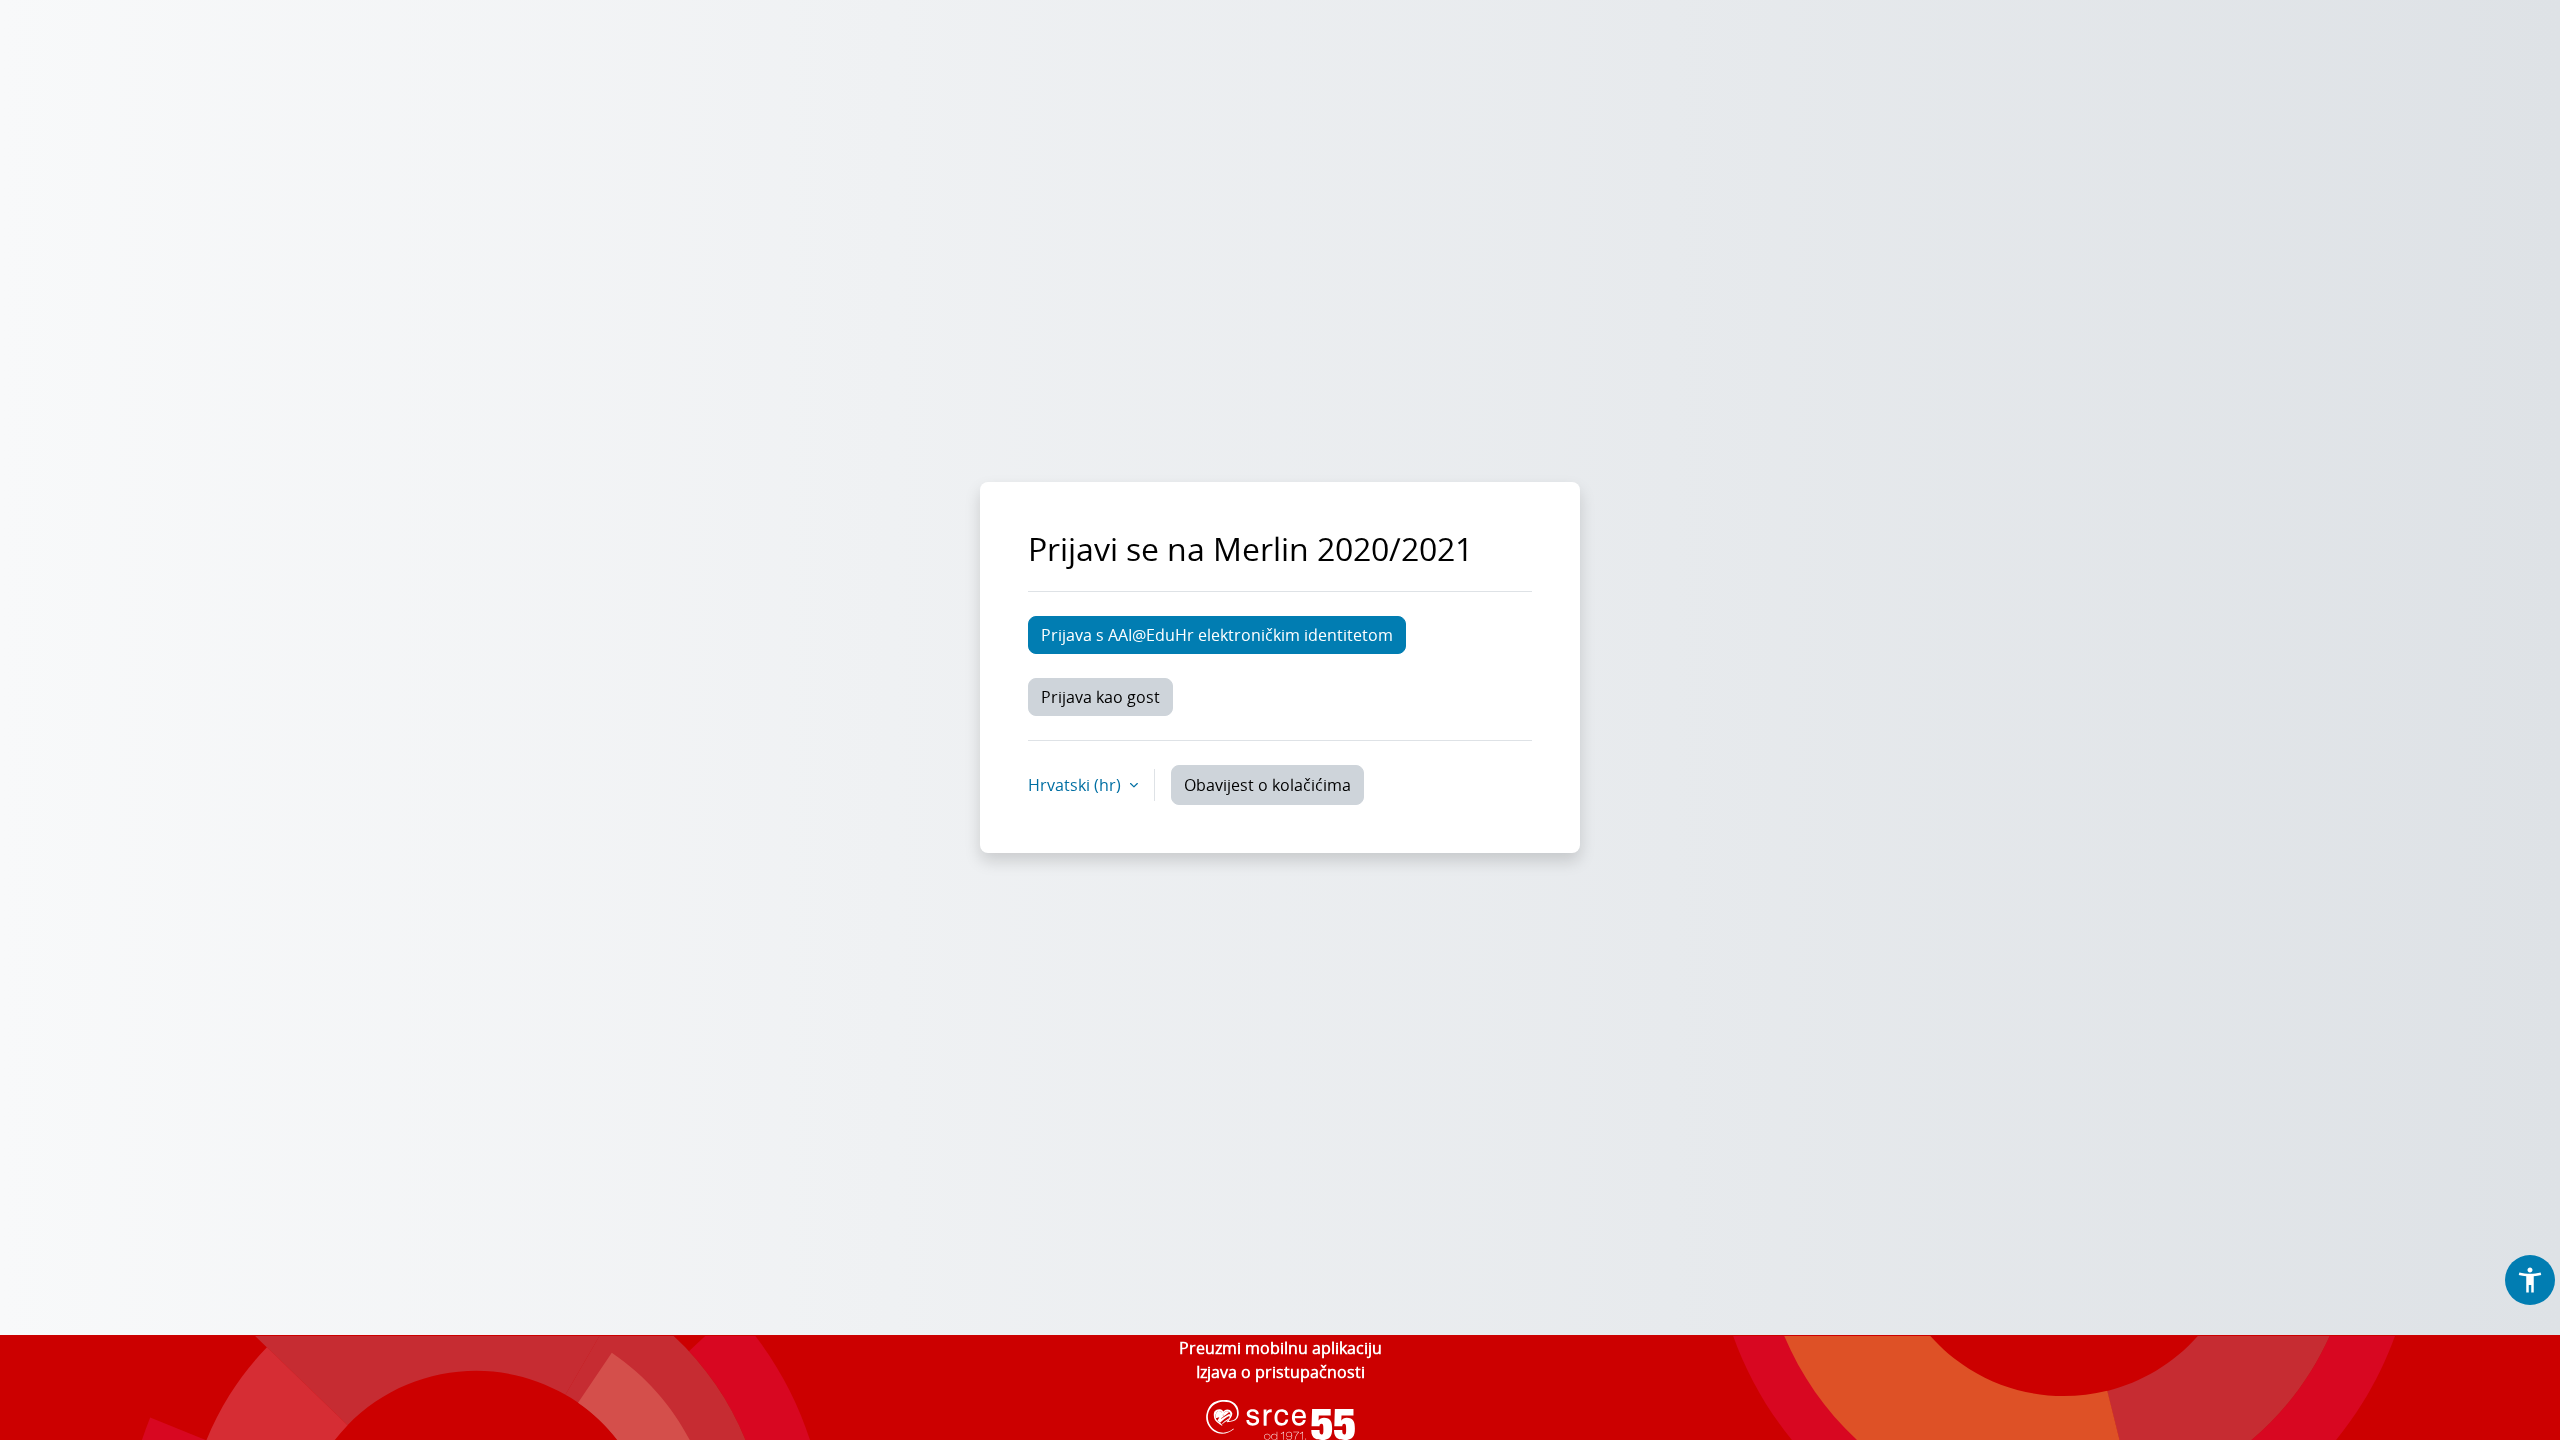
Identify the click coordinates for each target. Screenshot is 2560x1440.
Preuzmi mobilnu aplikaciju (1280, 1348)
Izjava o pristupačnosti (1280, 1372)
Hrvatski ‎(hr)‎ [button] (1076, 785)
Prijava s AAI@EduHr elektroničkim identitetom (1217, 635)
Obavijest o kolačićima (1267, 785)
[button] (2530, 1280)
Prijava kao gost (1100, 697)
